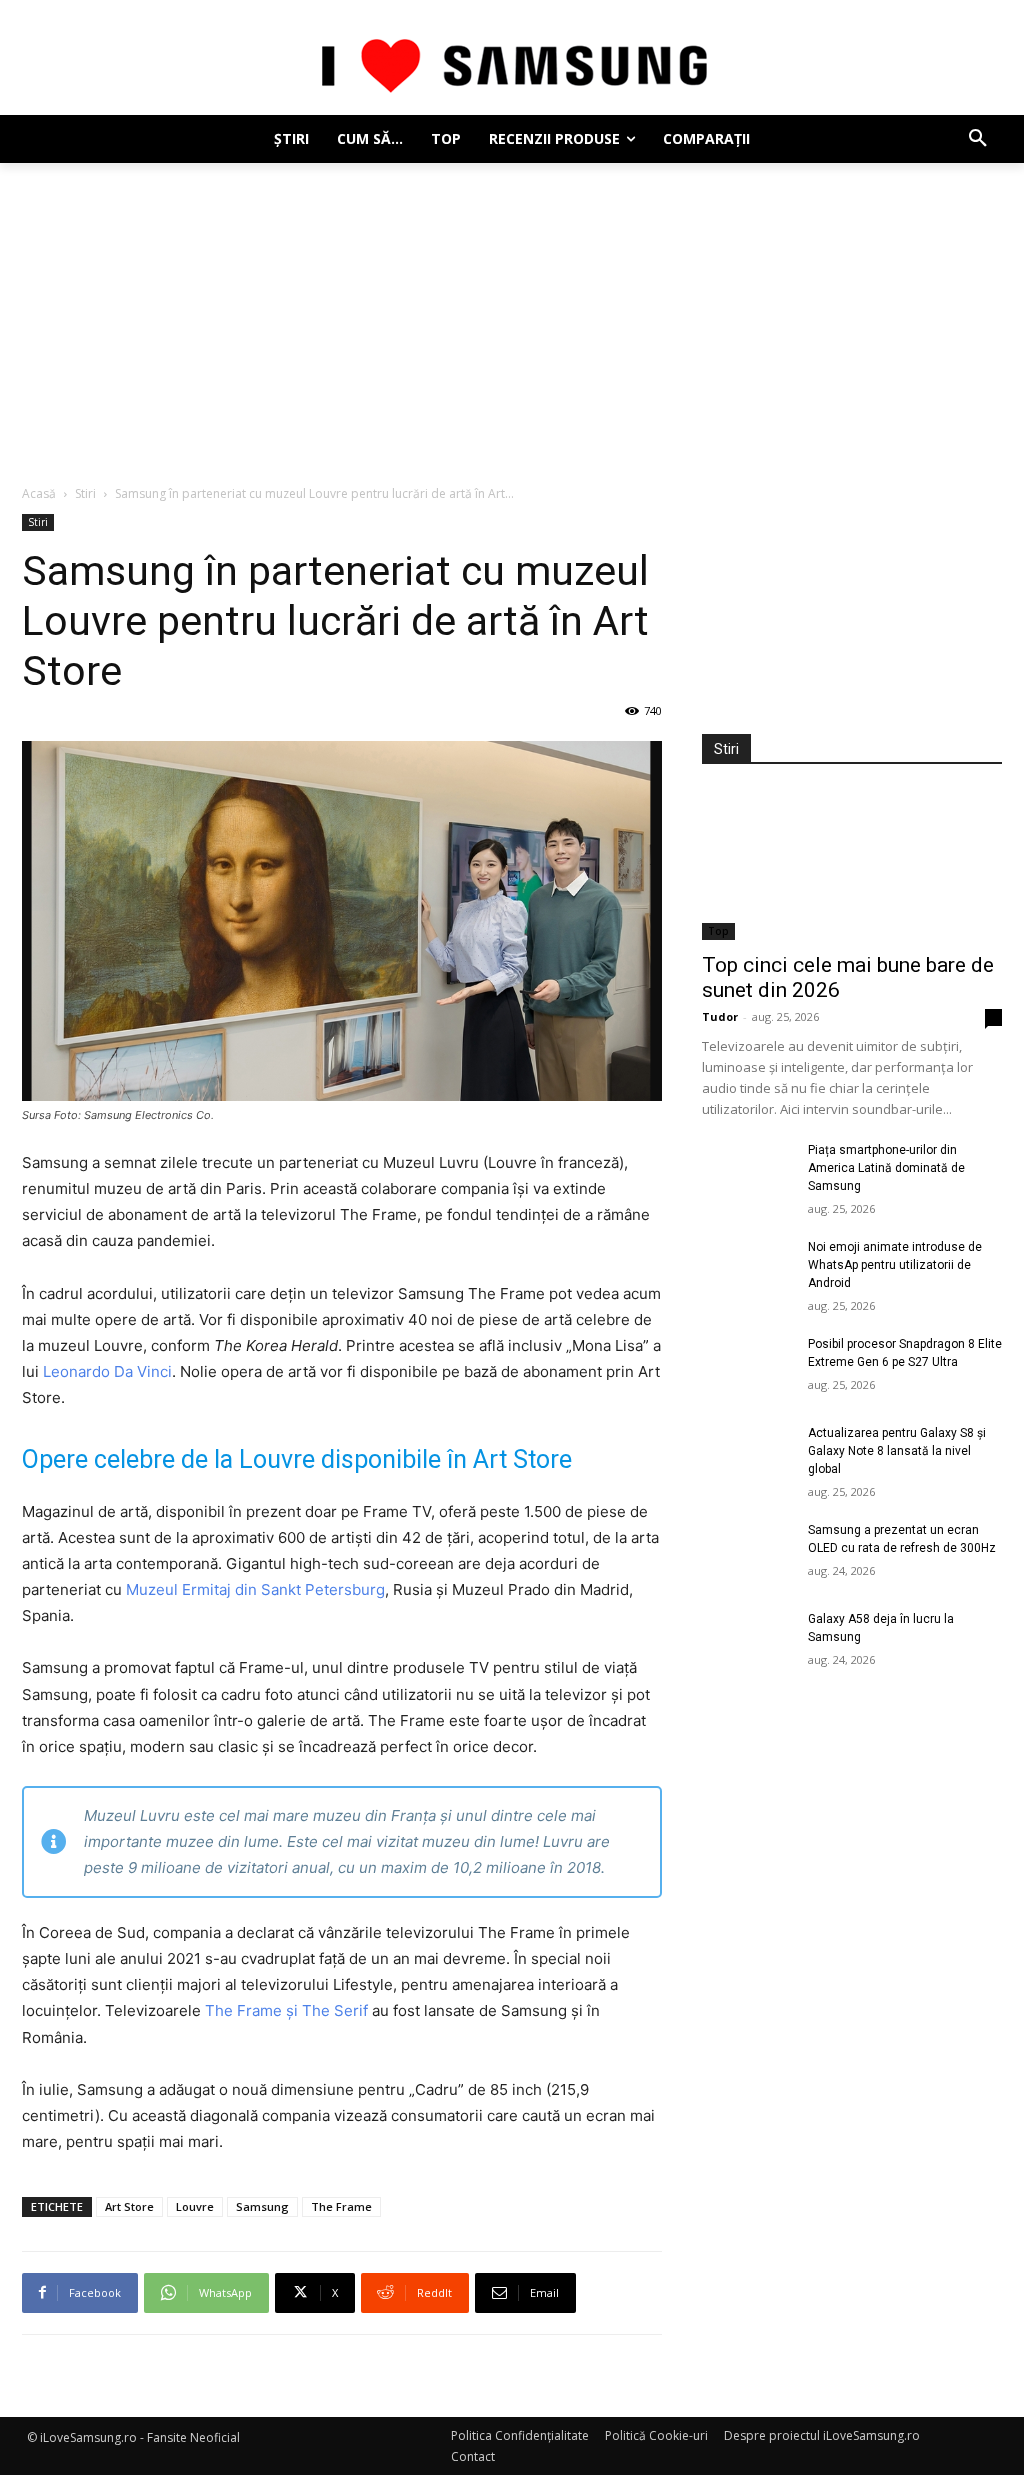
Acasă (39, 493)
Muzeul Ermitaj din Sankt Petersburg (255, 1589)
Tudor (720, 1016)
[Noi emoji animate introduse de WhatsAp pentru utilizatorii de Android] (747, 1269)
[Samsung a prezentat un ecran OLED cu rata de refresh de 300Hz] (747, 1552)
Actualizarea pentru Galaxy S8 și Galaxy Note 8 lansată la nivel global (897, 1451)
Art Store (129, 2206)
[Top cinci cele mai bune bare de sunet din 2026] (852, 865)
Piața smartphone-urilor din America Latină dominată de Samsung (886, 1168)
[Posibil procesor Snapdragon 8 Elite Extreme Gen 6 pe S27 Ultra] (747, 1366)
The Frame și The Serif (286, 2010)
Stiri (85, 493)
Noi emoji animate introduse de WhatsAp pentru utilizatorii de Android (895, 1265)
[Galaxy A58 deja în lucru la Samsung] (747, 1641)
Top (718, 931)
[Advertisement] (512, 313)
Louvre (195, 2206)
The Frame (341, 2206)
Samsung (262, 2206)
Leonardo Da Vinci (107, 1371)
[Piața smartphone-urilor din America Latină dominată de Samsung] (747, 1172)
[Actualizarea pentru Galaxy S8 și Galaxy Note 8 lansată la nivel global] (747, 1455)
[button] (978, 139)
